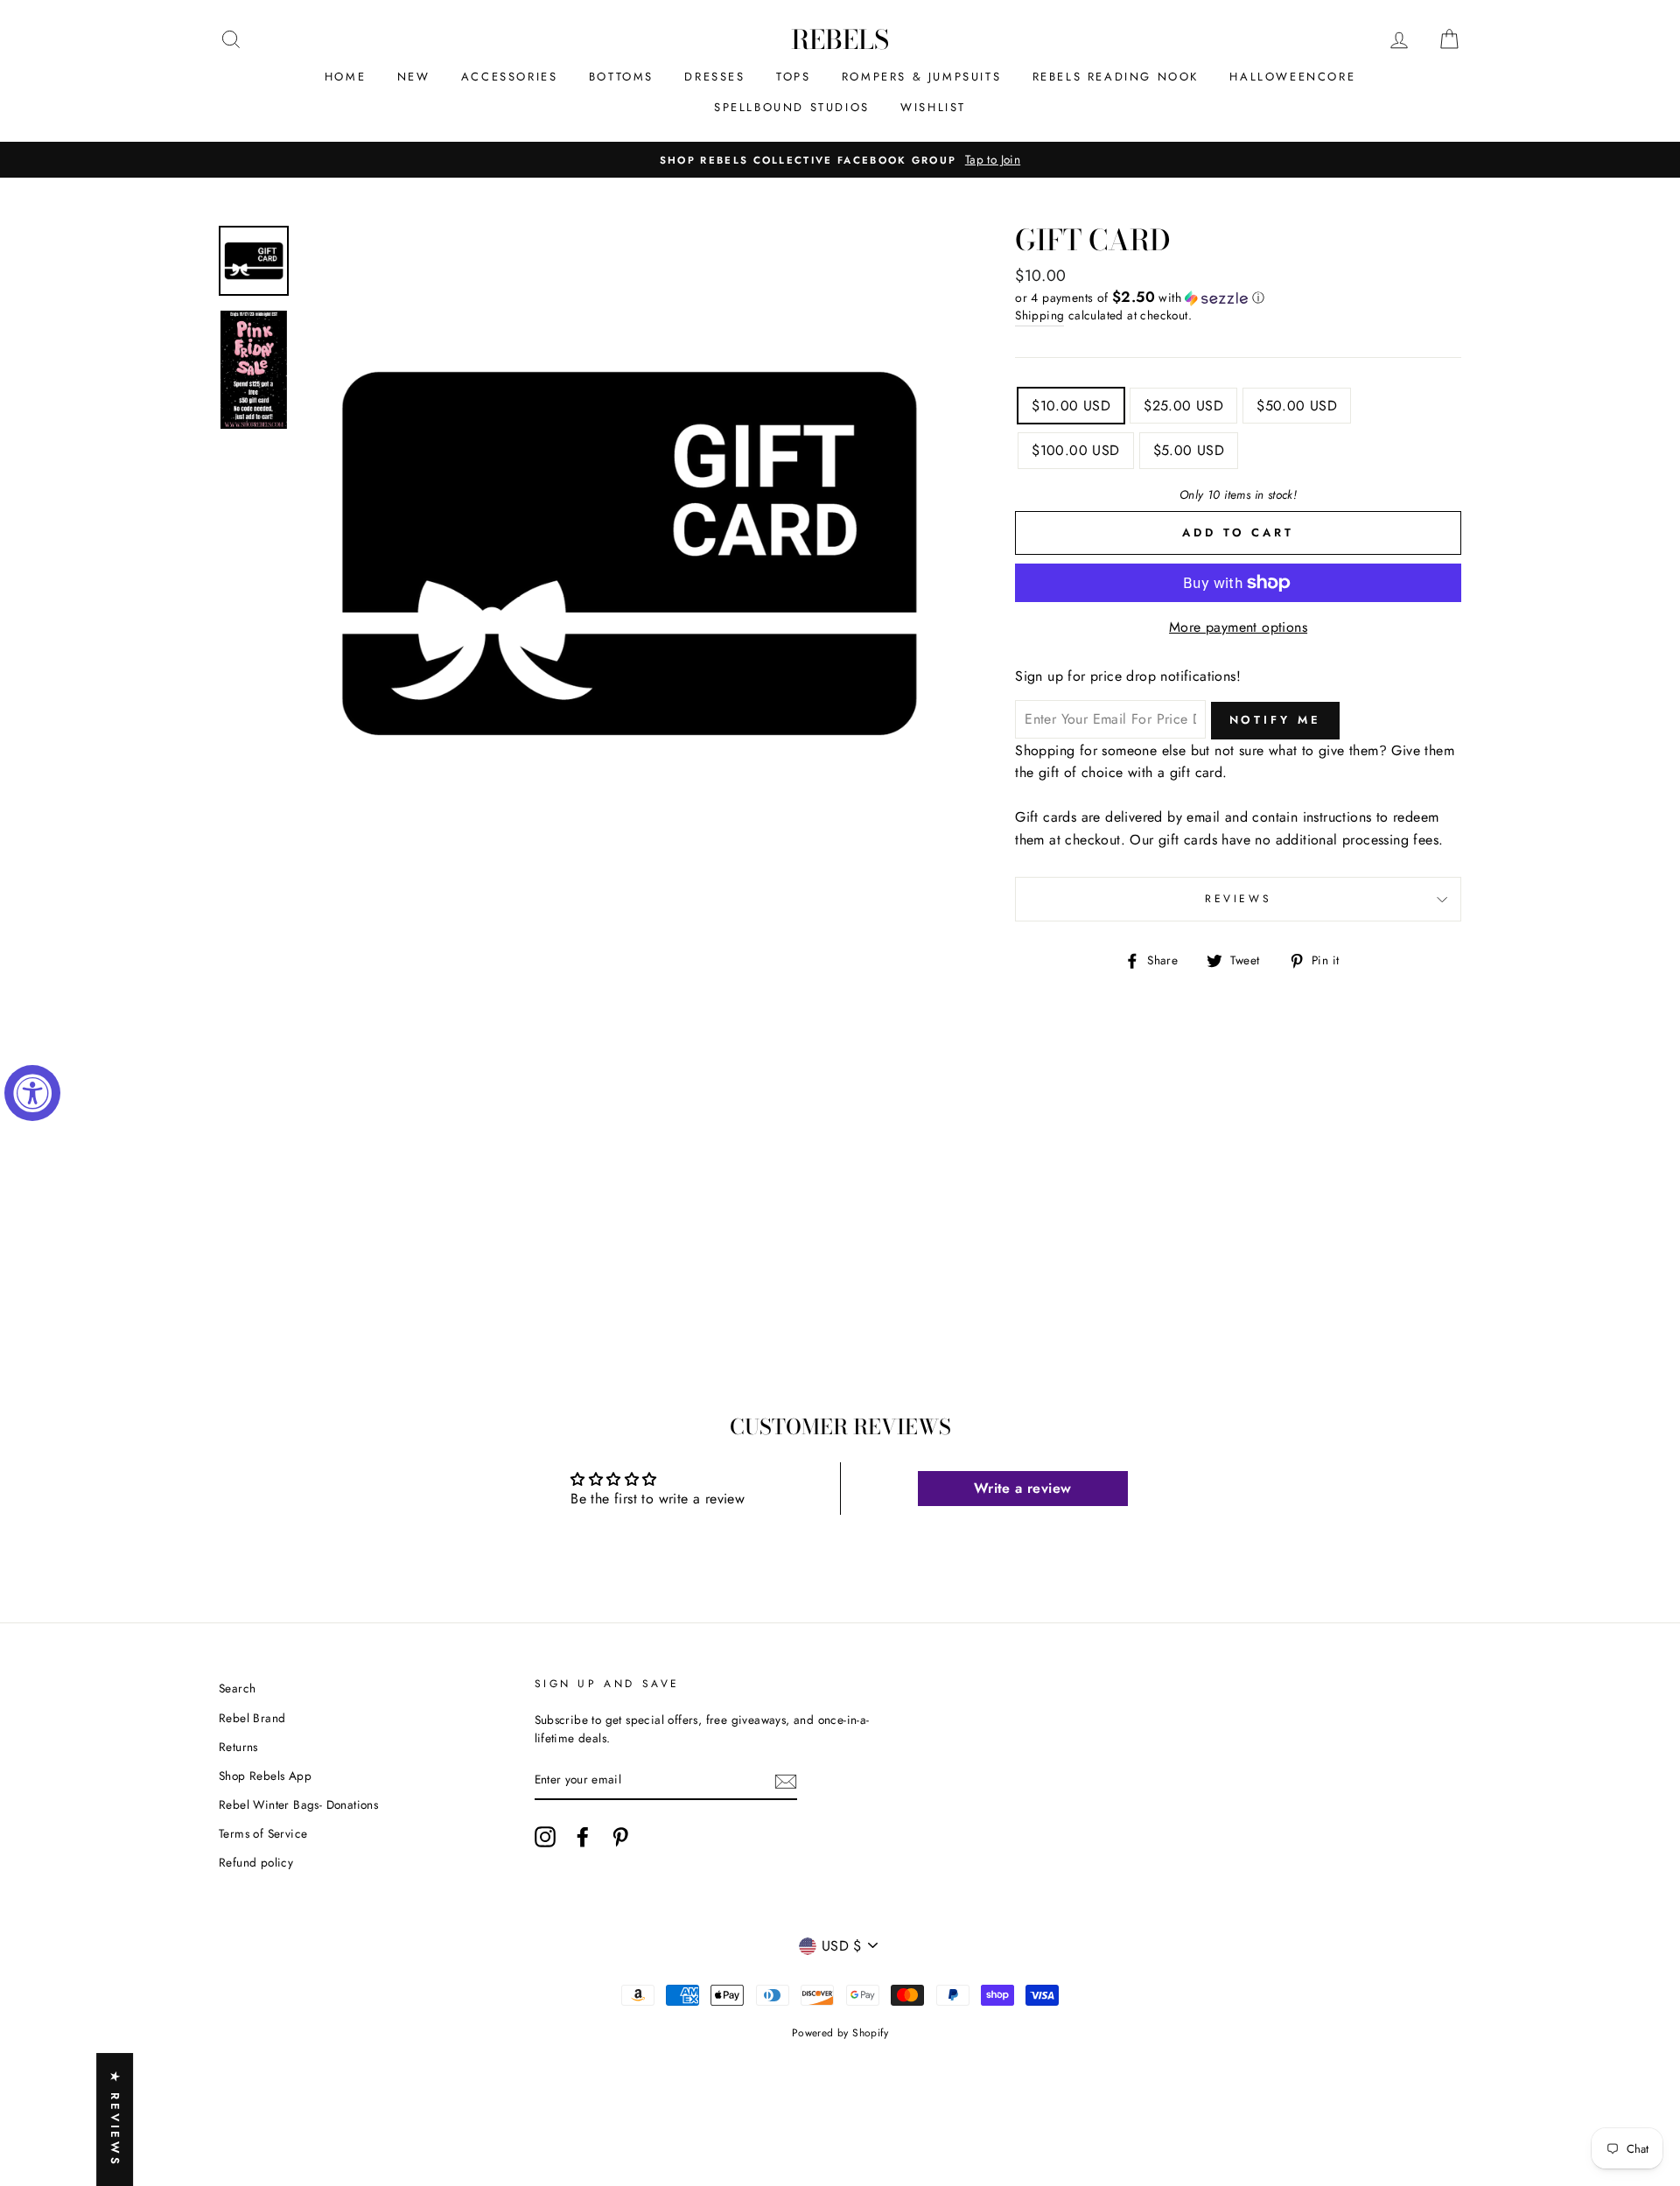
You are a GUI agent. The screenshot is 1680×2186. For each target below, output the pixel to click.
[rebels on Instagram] (545, 1837)
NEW (414, 77)
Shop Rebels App (265, 1776)
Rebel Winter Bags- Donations (298, 1804)
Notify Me (1275, 720)
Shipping (1039, 315)
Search (237, 1688)
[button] (1238, 298)
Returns (238, 1747)
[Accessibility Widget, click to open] (32, 1093)
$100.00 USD (1075, 450)
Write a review (1023, 1488)
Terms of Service (263, 1833)
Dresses (714, 77)
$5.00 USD (1189, 450)
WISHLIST (933, 107)
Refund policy (256, 1862)
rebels (840, 39)
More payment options (1238, 627)
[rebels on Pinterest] (620, 1837)
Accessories (510, 77)
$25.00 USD (1183, 406)
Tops (793, 77)
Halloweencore (1292, 77)
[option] (840, 160)
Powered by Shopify (840, 2033)
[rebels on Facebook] (583, 1837)
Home (345, 77)
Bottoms (621, 77)
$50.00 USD (1297, 406)
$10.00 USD (1071, 406)
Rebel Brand (252, 1718)
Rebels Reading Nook (1116, 77)
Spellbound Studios (792, 107)
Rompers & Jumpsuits (921, 77)
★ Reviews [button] (115, 2119)
